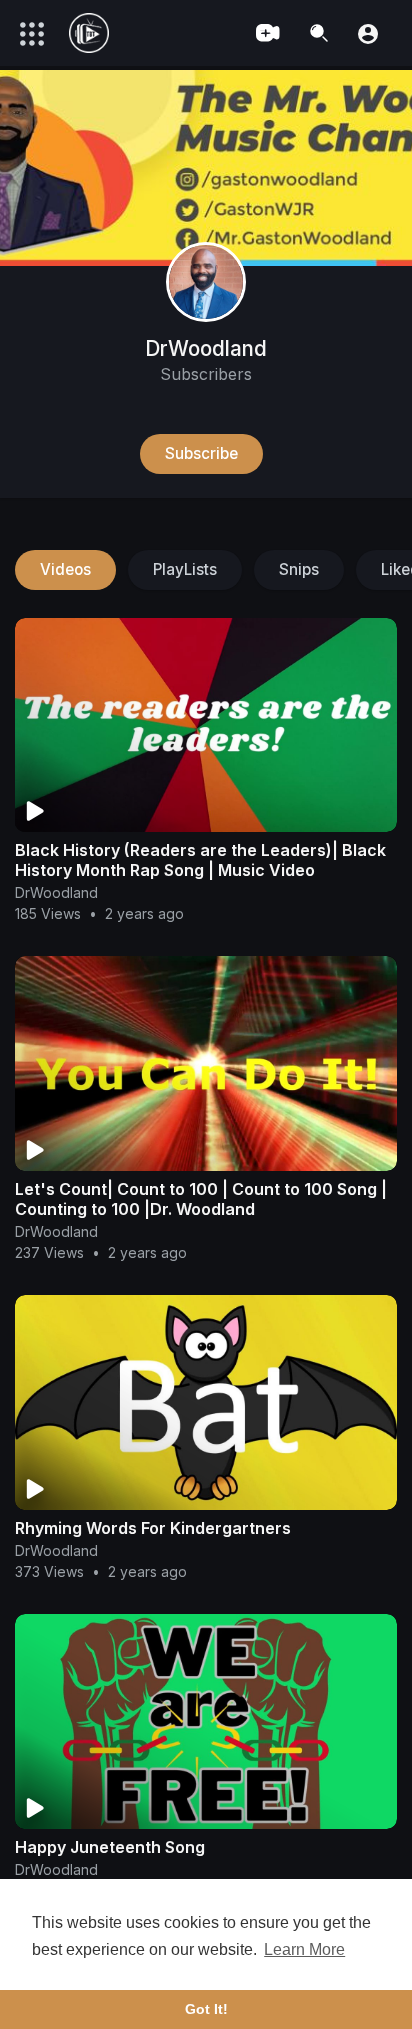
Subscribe (201, 453)
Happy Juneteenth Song (110, 1847)
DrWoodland (206, 348)
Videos (65, 569)
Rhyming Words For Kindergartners (153, 1528)
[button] (368, 32)
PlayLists (185, 569)
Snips (299, 569)
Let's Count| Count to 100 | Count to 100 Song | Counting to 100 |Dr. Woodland (201, 1199)
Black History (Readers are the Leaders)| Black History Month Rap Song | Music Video (200, 860)
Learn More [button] (304, 1949)
